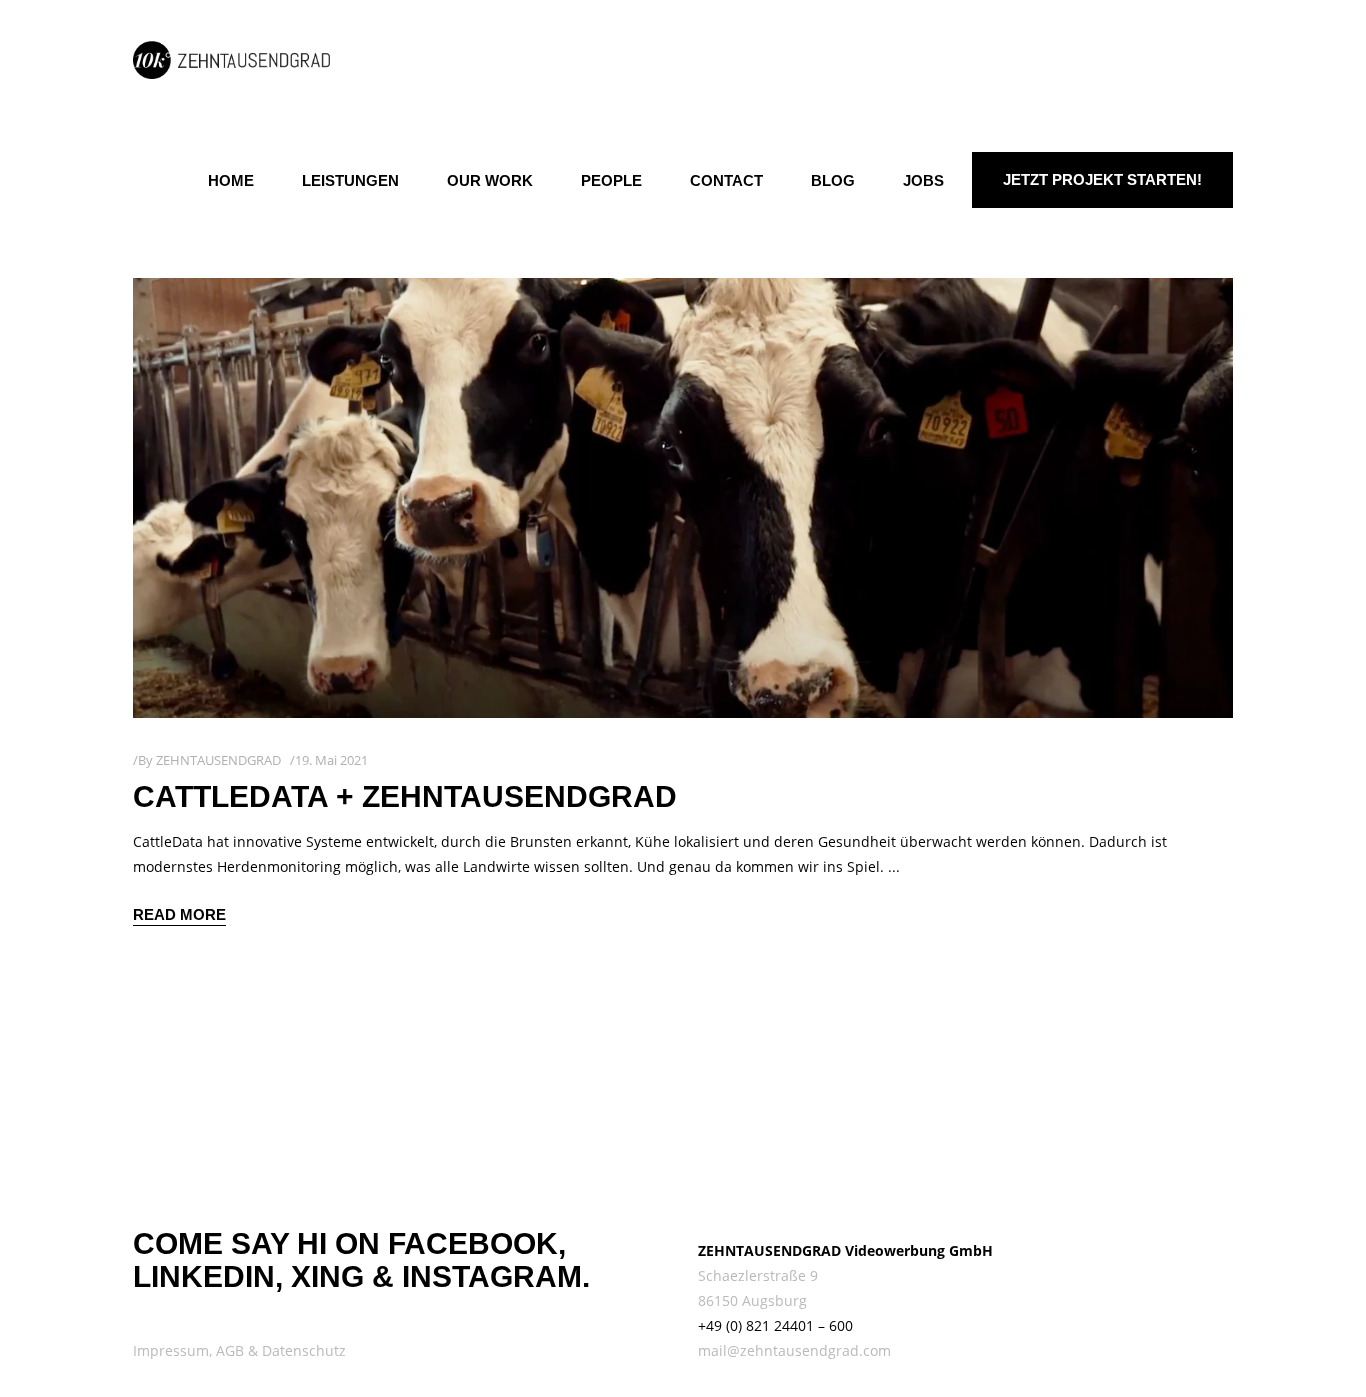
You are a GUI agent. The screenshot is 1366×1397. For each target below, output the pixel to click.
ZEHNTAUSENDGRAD (218, 760)
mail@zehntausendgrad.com (794, 1350)
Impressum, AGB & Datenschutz (239, 1350)
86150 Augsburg (752, 1300)
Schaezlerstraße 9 (758, 1275)
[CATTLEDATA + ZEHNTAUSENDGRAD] (683, 498)
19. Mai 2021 (331, 760)
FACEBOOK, (477, 1243)
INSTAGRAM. (496, 1276)
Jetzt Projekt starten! (1102, 179)
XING (327, 1276)
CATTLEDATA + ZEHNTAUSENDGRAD (405, 796)
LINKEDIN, (208, 1276)
